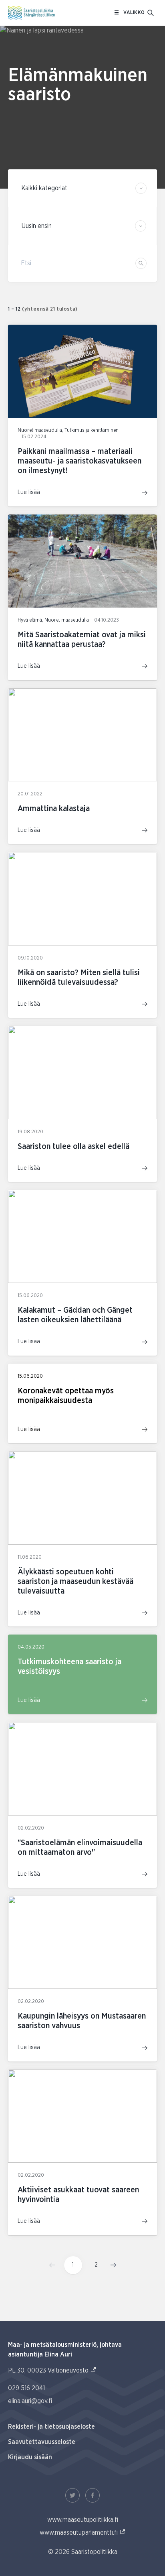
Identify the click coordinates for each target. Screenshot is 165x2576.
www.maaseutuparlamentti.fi (83, 2532)
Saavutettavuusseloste (42, 2442)
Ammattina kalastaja (54, 809)
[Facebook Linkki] (93, 2495)
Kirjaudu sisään (30, 2457)
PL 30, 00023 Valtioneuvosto (52, 2370)
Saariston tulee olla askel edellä (73, 1147)
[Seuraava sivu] (111, 2265)
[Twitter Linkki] (72, 2495)
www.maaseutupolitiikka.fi (83, 2520)
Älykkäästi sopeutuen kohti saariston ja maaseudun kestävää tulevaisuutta (75, 1582)
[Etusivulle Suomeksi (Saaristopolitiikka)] (31, 13)
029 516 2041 (26, 2388)
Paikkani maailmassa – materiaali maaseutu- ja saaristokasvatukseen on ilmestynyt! (79, 461)
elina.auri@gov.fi (30, 2401)
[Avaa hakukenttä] (151, 13)
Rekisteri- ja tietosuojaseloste (51, 2427)
